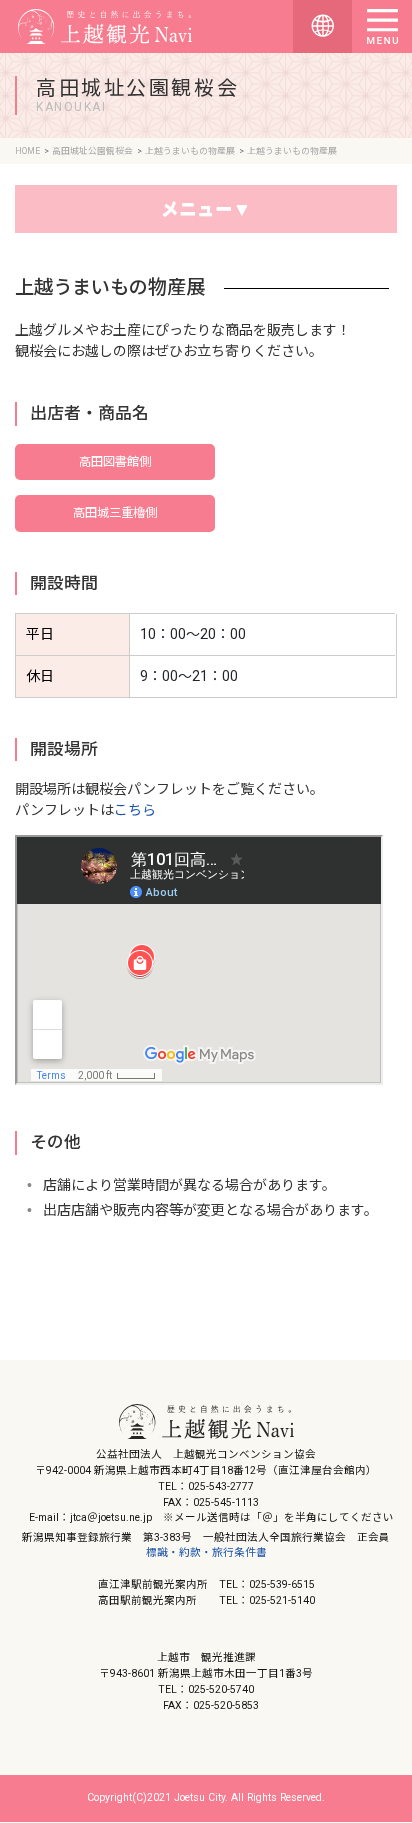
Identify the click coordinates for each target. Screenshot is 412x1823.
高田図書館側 (115, 462)
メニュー (197, 209)
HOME (27, 151)
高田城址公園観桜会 (92, 151)
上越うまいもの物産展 (190, 151)
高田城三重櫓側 (115, 513)
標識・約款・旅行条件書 (206, 1552)
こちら (135, 810)
